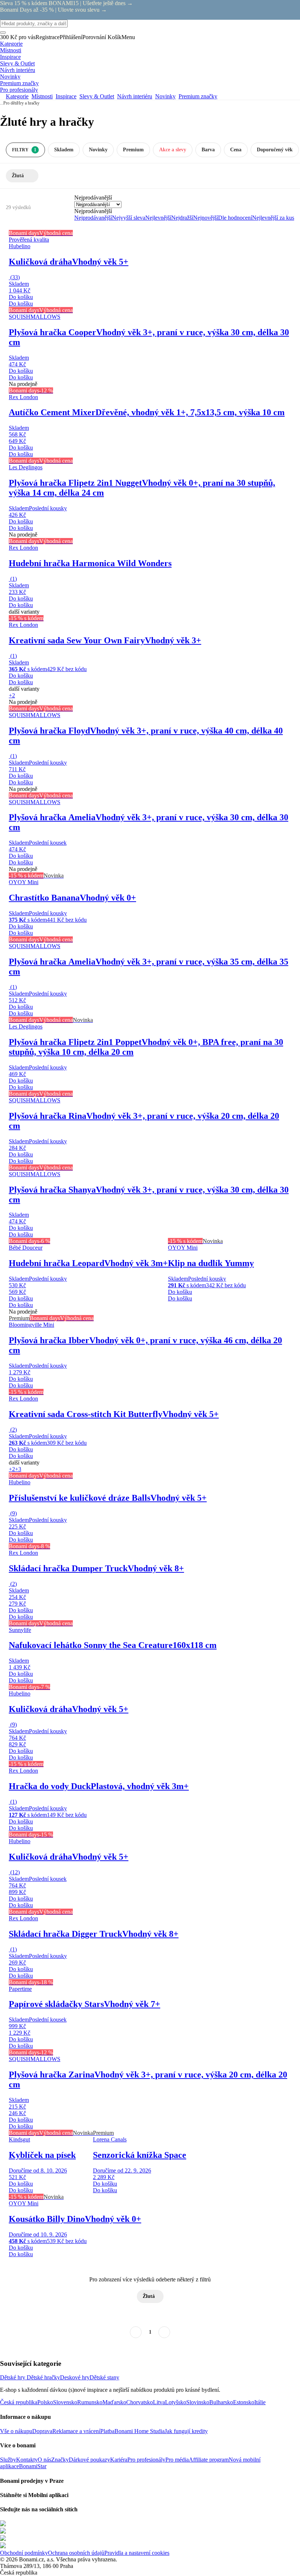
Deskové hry (75, 2377)
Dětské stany (104, 2377)
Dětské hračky (43, 2377)
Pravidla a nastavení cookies (137, 2553)
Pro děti (10, 103)
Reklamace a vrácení (76, 2431)
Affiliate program (209, 2460)
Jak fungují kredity (186, 2431)
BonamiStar (33, 2466)
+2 (12, 695)
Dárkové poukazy (89, 2460)
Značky (60, 2460)
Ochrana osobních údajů (76, 2553)
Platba (107, 2431)
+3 (18, 1469)
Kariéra (119, 2460)
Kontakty (27, 2460)
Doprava (42, 2431)
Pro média (177, 2460)
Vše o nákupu (16, 2431)
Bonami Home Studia (140, 2431)
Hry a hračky (28, 103)
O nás (44, 2460)
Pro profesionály (146, 2460)
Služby (8, 2460)
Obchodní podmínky (24, 2553)
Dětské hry (13, 2377)
